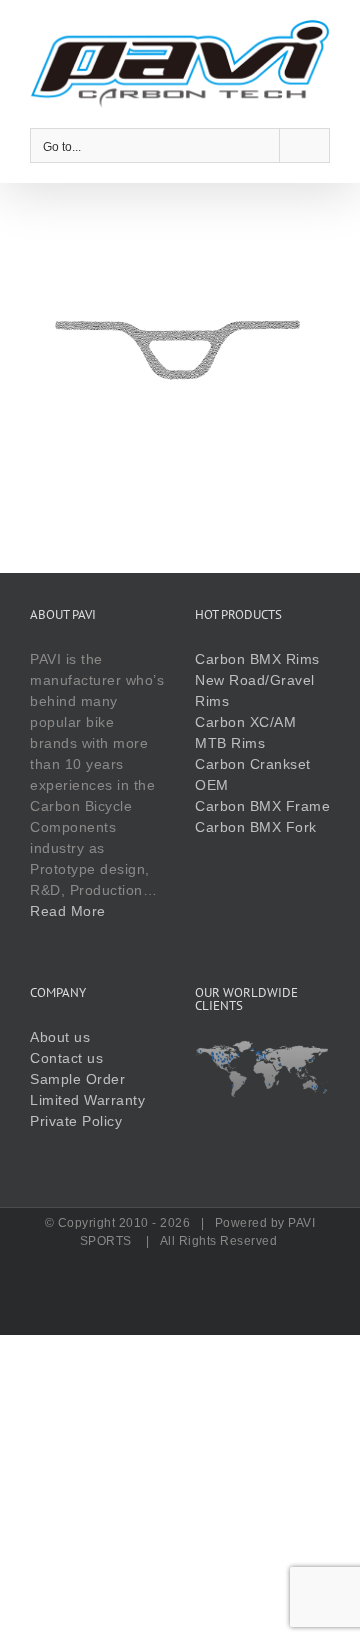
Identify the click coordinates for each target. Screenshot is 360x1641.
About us (60, 1037)
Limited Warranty (87, 1100)
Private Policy (76, 1121)
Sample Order (77, 1079)
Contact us (66, 1058)
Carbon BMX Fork (256, 827)
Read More (68, 911)
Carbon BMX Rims (257, 659)
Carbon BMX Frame (262, 806)
